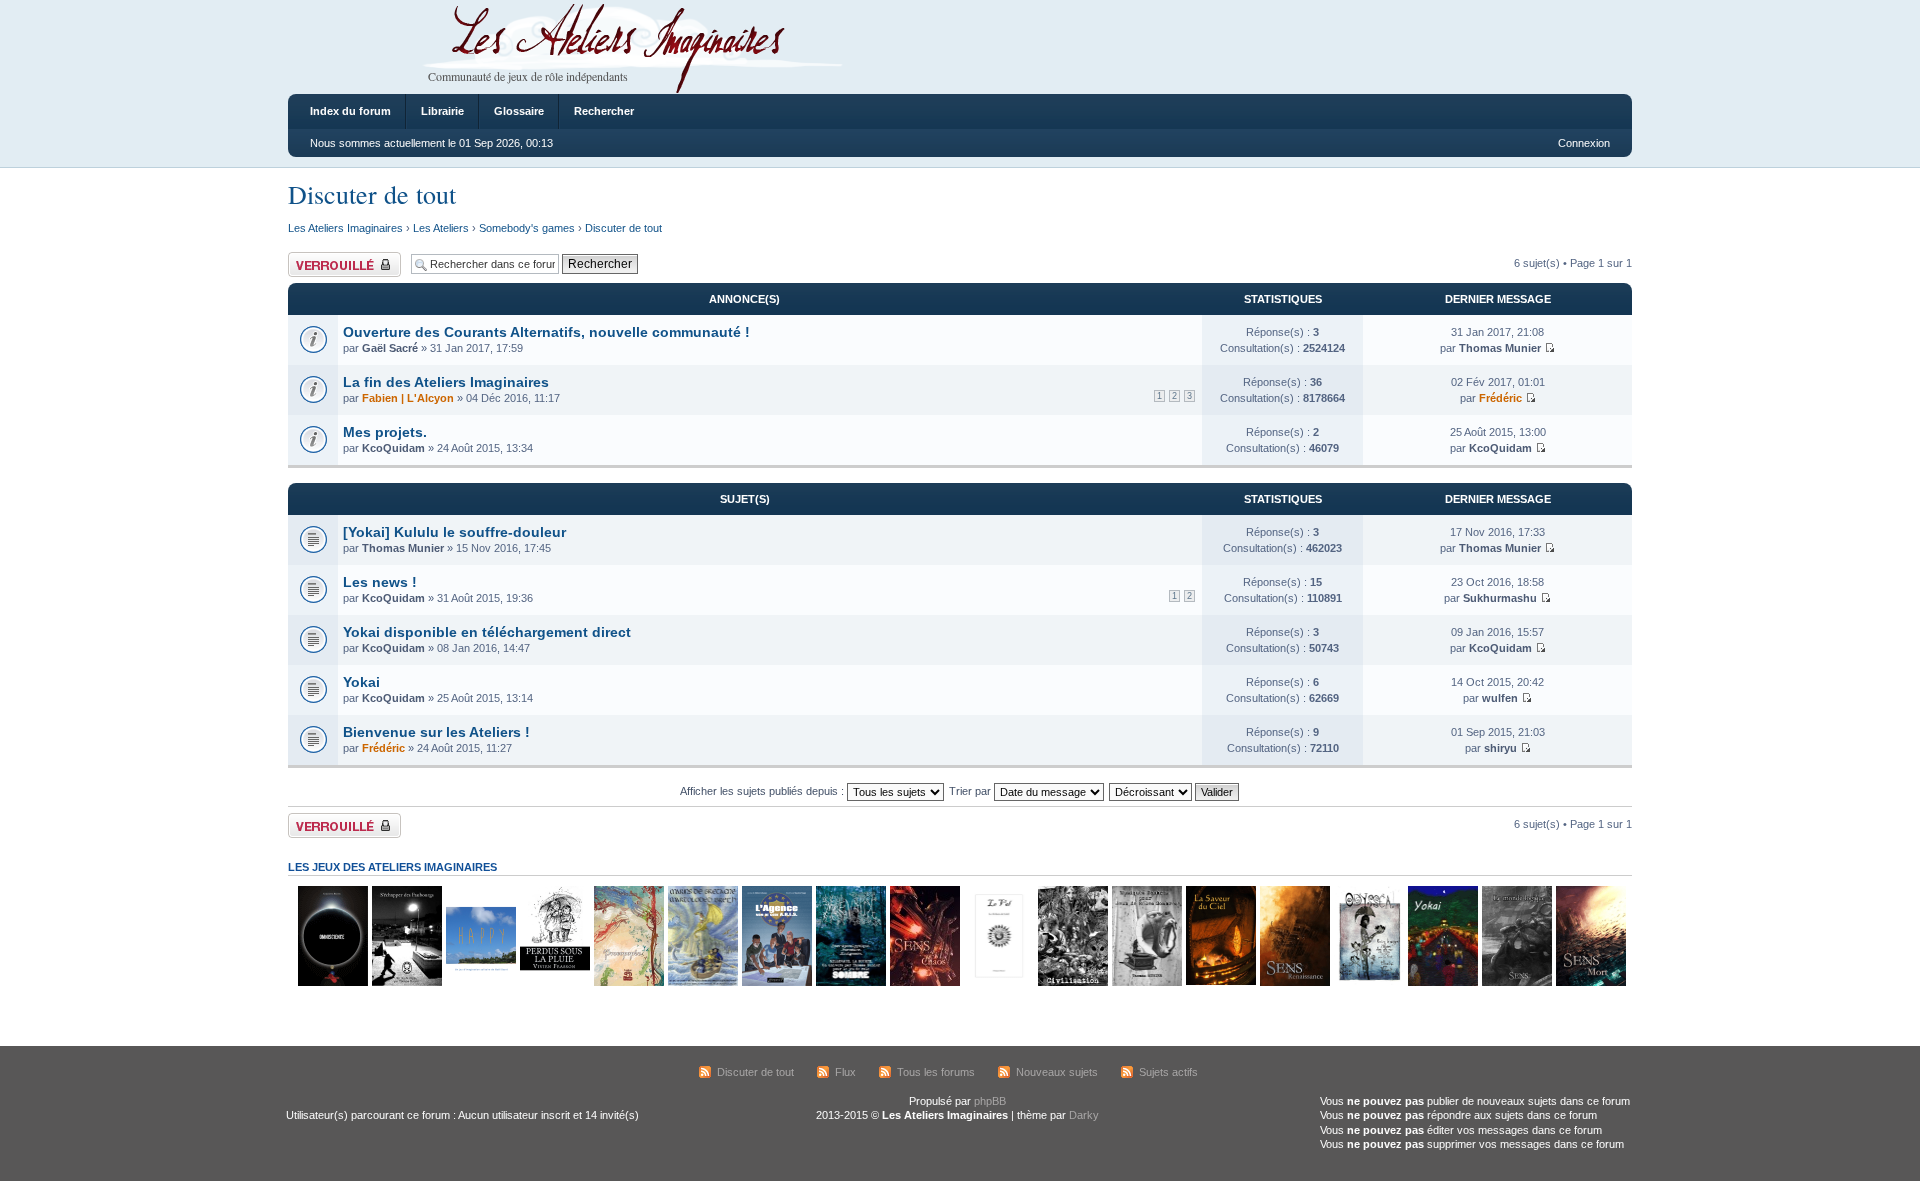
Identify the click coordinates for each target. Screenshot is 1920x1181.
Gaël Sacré (390, 348)
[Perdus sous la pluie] (554, 982)
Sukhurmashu (1500, 598)
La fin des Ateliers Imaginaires (446, 382)
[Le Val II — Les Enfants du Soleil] (998, 982)
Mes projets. (385, 432)
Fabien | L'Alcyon (408, 398)
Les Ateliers (441, 228)
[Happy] (480, 982)
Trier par (971, 791)
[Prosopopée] (628, 982)
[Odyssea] (1368, 982)
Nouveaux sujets (1057, 1072)
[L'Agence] (776, 982)
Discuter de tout (372, 194)
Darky (1084, 1115)
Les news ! (380, 582)
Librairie (442, 111)
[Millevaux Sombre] (850, 982)
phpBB (990, 1101)
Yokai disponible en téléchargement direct (487, 632)
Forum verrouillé (327, 258)
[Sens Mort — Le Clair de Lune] (1590, 982)
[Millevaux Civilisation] (1072, 982)
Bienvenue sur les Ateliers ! (436, 732)
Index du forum (350, 111)
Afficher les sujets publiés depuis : (763, 791)
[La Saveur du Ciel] (1220, 982)
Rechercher (604, 111)
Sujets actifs (1168, 1072)
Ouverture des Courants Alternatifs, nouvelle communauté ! (546, 332)
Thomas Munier (1500, 348)
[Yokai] (1442, 982)
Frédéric (1500, 398)
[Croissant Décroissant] (1175, 791)
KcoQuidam (393, 448)
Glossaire (519, 111)
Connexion (1584, 143)
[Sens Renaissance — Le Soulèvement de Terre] (1294, 982)
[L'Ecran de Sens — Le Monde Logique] (1516, 982)
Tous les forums (936, 1072)
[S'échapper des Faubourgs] (406, 982)
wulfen (1500, 698)
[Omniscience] (332, 982)
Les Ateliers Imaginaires (345, 228)
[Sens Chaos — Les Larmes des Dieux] (924, 982)
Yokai (361, 682)
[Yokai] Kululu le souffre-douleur (454, 532)
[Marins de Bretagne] (702, 982)
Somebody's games (527, 228)
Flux (845, 1072)
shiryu (1500, 748)
